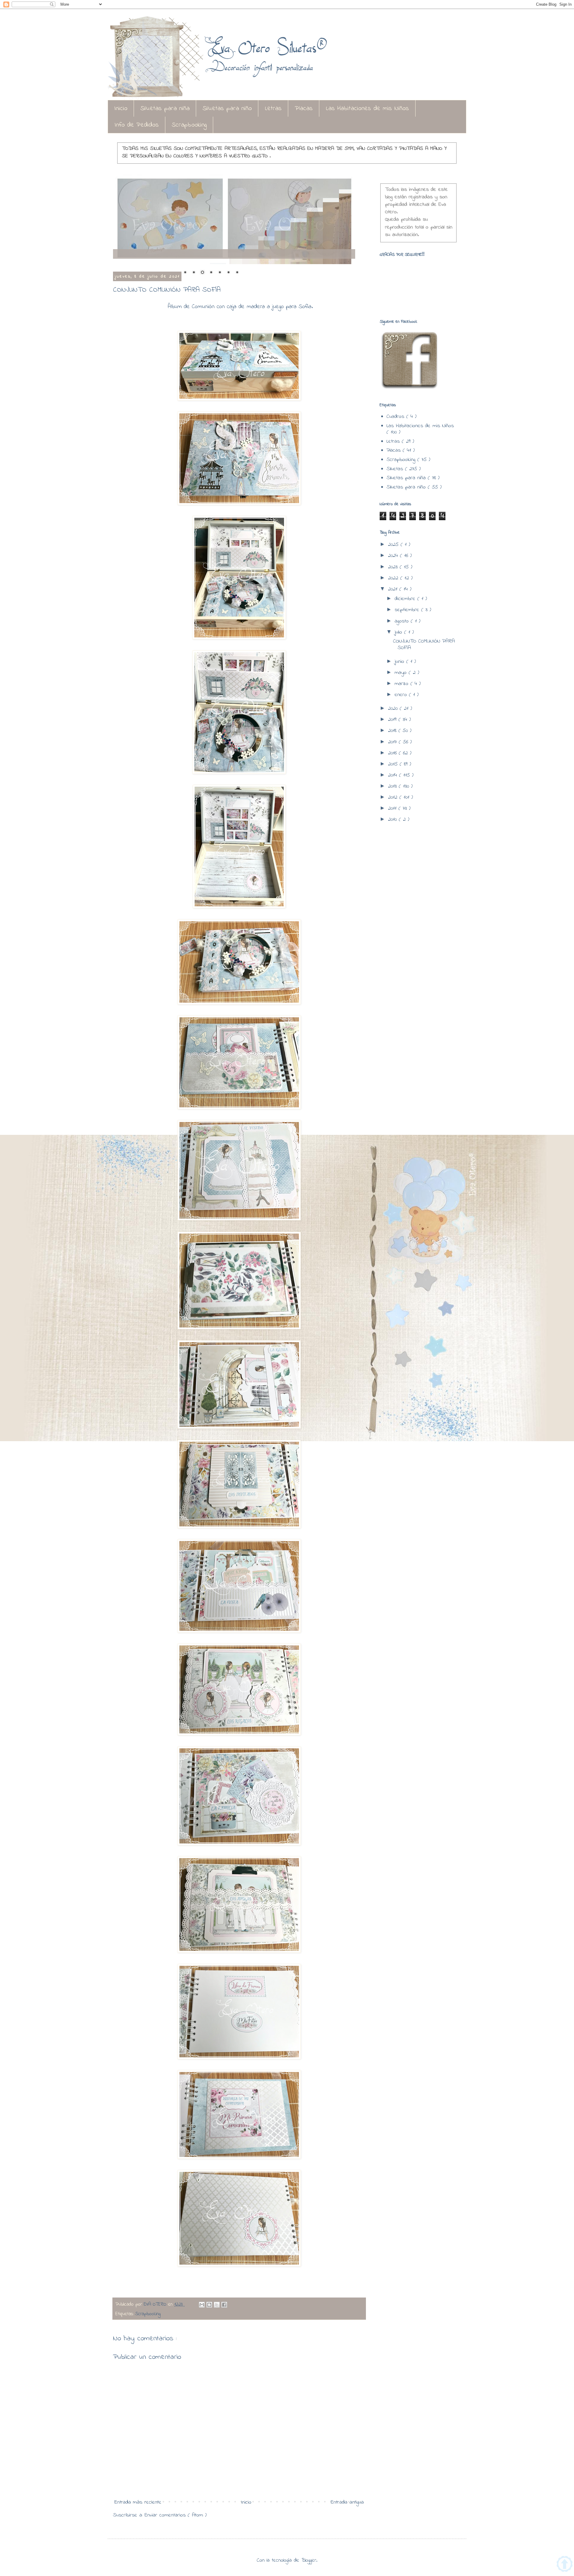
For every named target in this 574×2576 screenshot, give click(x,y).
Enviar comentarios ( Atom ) (176, 2515)
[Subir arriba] (565, 2565)
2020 (394, 709)
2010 (393, 820)
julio (399, 632)
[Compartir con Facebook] (224, 2305)
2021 (394, 589)
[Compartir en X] (217, 2305)
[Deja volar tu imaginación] (234, 219)
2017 (393, 742)
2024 (394, 556)
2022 (394, 578)
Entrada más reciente (138, 2502)
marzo (403, 684)
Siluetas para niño (227, 109)
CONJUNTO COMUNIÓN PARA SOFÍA (424, 645)
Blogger (309, 2560)
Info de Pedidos (137, 125)
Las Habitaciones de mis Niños (367, 109)
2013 (393, 786)
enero (402, 695)
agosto (403, 621)
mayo (402, 673)
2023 (394, 567)
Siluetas (396, 469)
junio (400, 662)
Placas (304, 109)
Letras (273, 109)
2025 (394, 545)
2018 (393, 731)
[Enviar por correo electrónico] (202, 2305)
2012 (394, 797)
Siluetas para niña (165, 109)
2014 (394, 775)
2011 (393, 809)
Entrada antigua (347, 2502)
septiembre (408, 610)
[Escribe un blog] (209, 2305)
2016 (393, 753)
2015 (394, 764)
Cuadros (396, 417)
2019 (393, 720)
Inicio (121, 109)
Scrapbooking (189, 125)
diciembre (406, 599)
